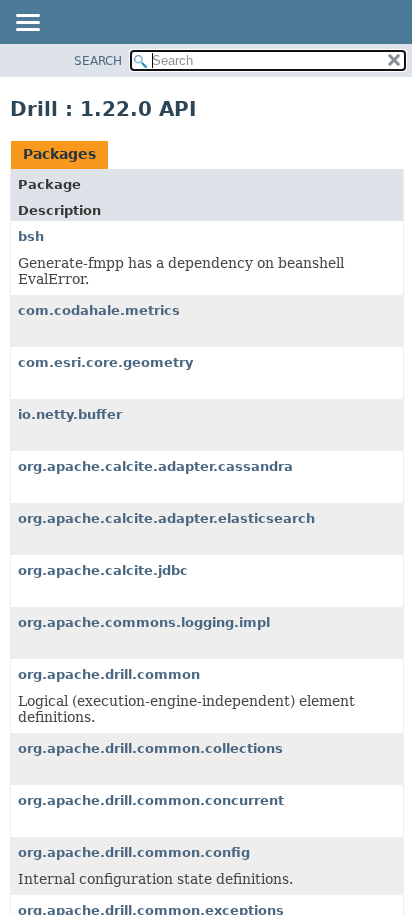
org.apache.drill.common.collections (150, 748)
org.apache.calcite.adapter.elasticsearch (166, 518)
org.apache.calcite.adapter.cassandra (155, 466)
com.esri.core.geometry (105, 362)
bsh (31, 236)
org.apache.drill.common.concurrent (151, 800)
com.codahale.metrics (99, 310)
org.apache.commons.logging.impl (144, 622)
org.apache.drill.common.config (134, 852)
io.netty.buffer (70, 414)
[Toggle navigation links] (27, 24)
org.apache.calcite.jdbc (103, 570)
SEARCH (98, 61)
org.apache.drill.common (109, 674)
